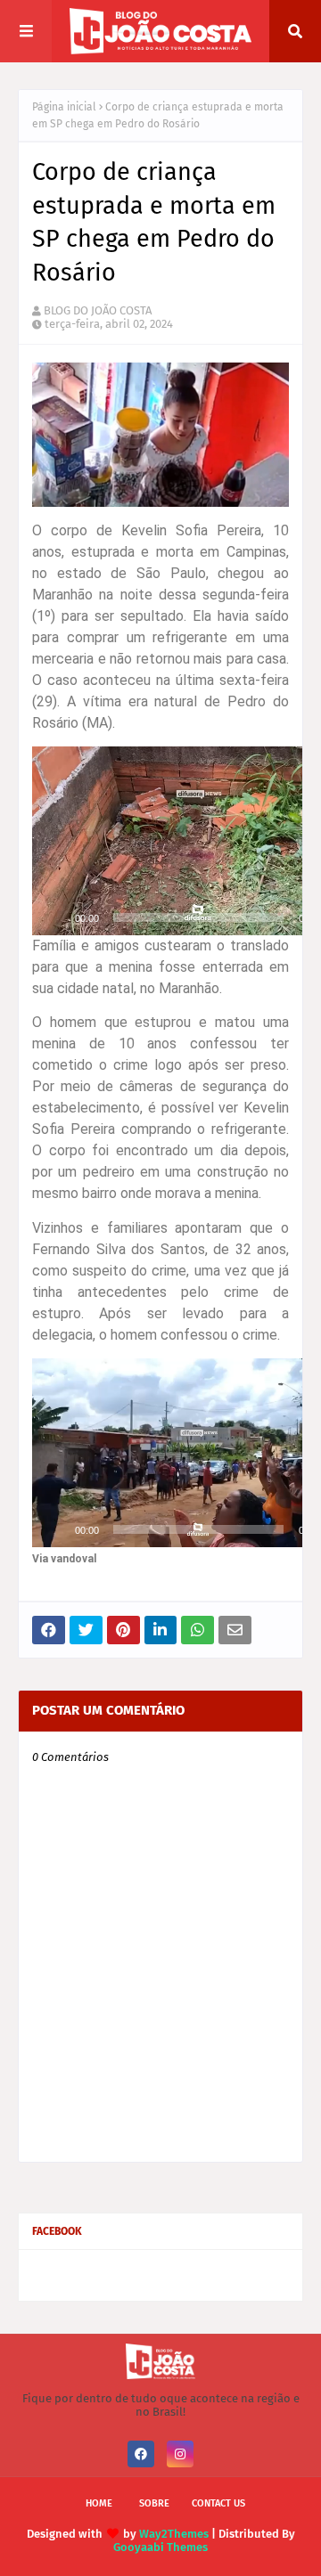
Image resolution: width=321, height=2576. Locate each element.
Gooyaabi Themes (160, 2547)
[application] (160, 841)
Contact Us (218, 2503)
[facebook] (141, 2454)
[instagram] (180, 2454)
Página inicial (64, 107)
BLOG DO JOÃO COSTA (98, 310)
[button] (199, 841)
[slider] (198, 917)
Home (99, 2503)
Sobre (154, 2503)
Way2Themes (174, 2534)
